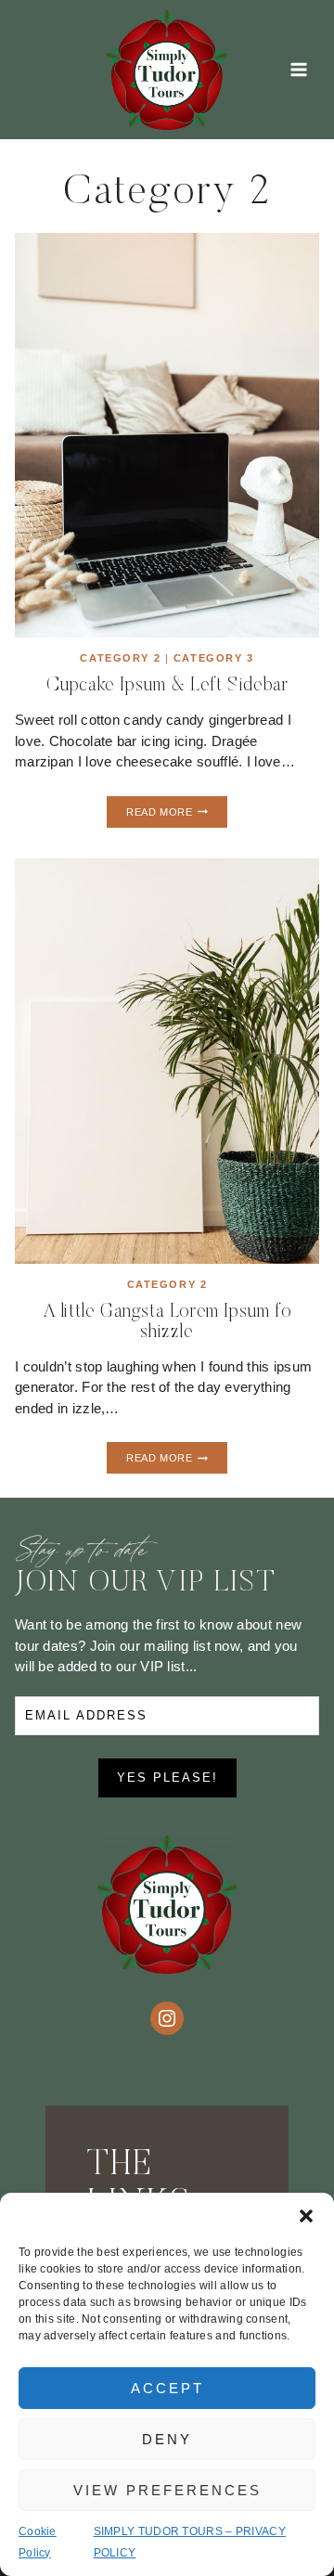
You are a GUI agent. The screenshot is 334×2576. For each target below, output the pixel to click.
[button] (306, 2216)
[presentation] (167, 435)
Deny (167, 2439)
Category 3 (214, 658)
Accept (167, 2388)
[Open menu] (298, 69)
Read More (176, 815)
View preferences (167, 2490)
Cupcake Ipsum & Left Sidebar (167, 686)
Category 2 (120, 658)
